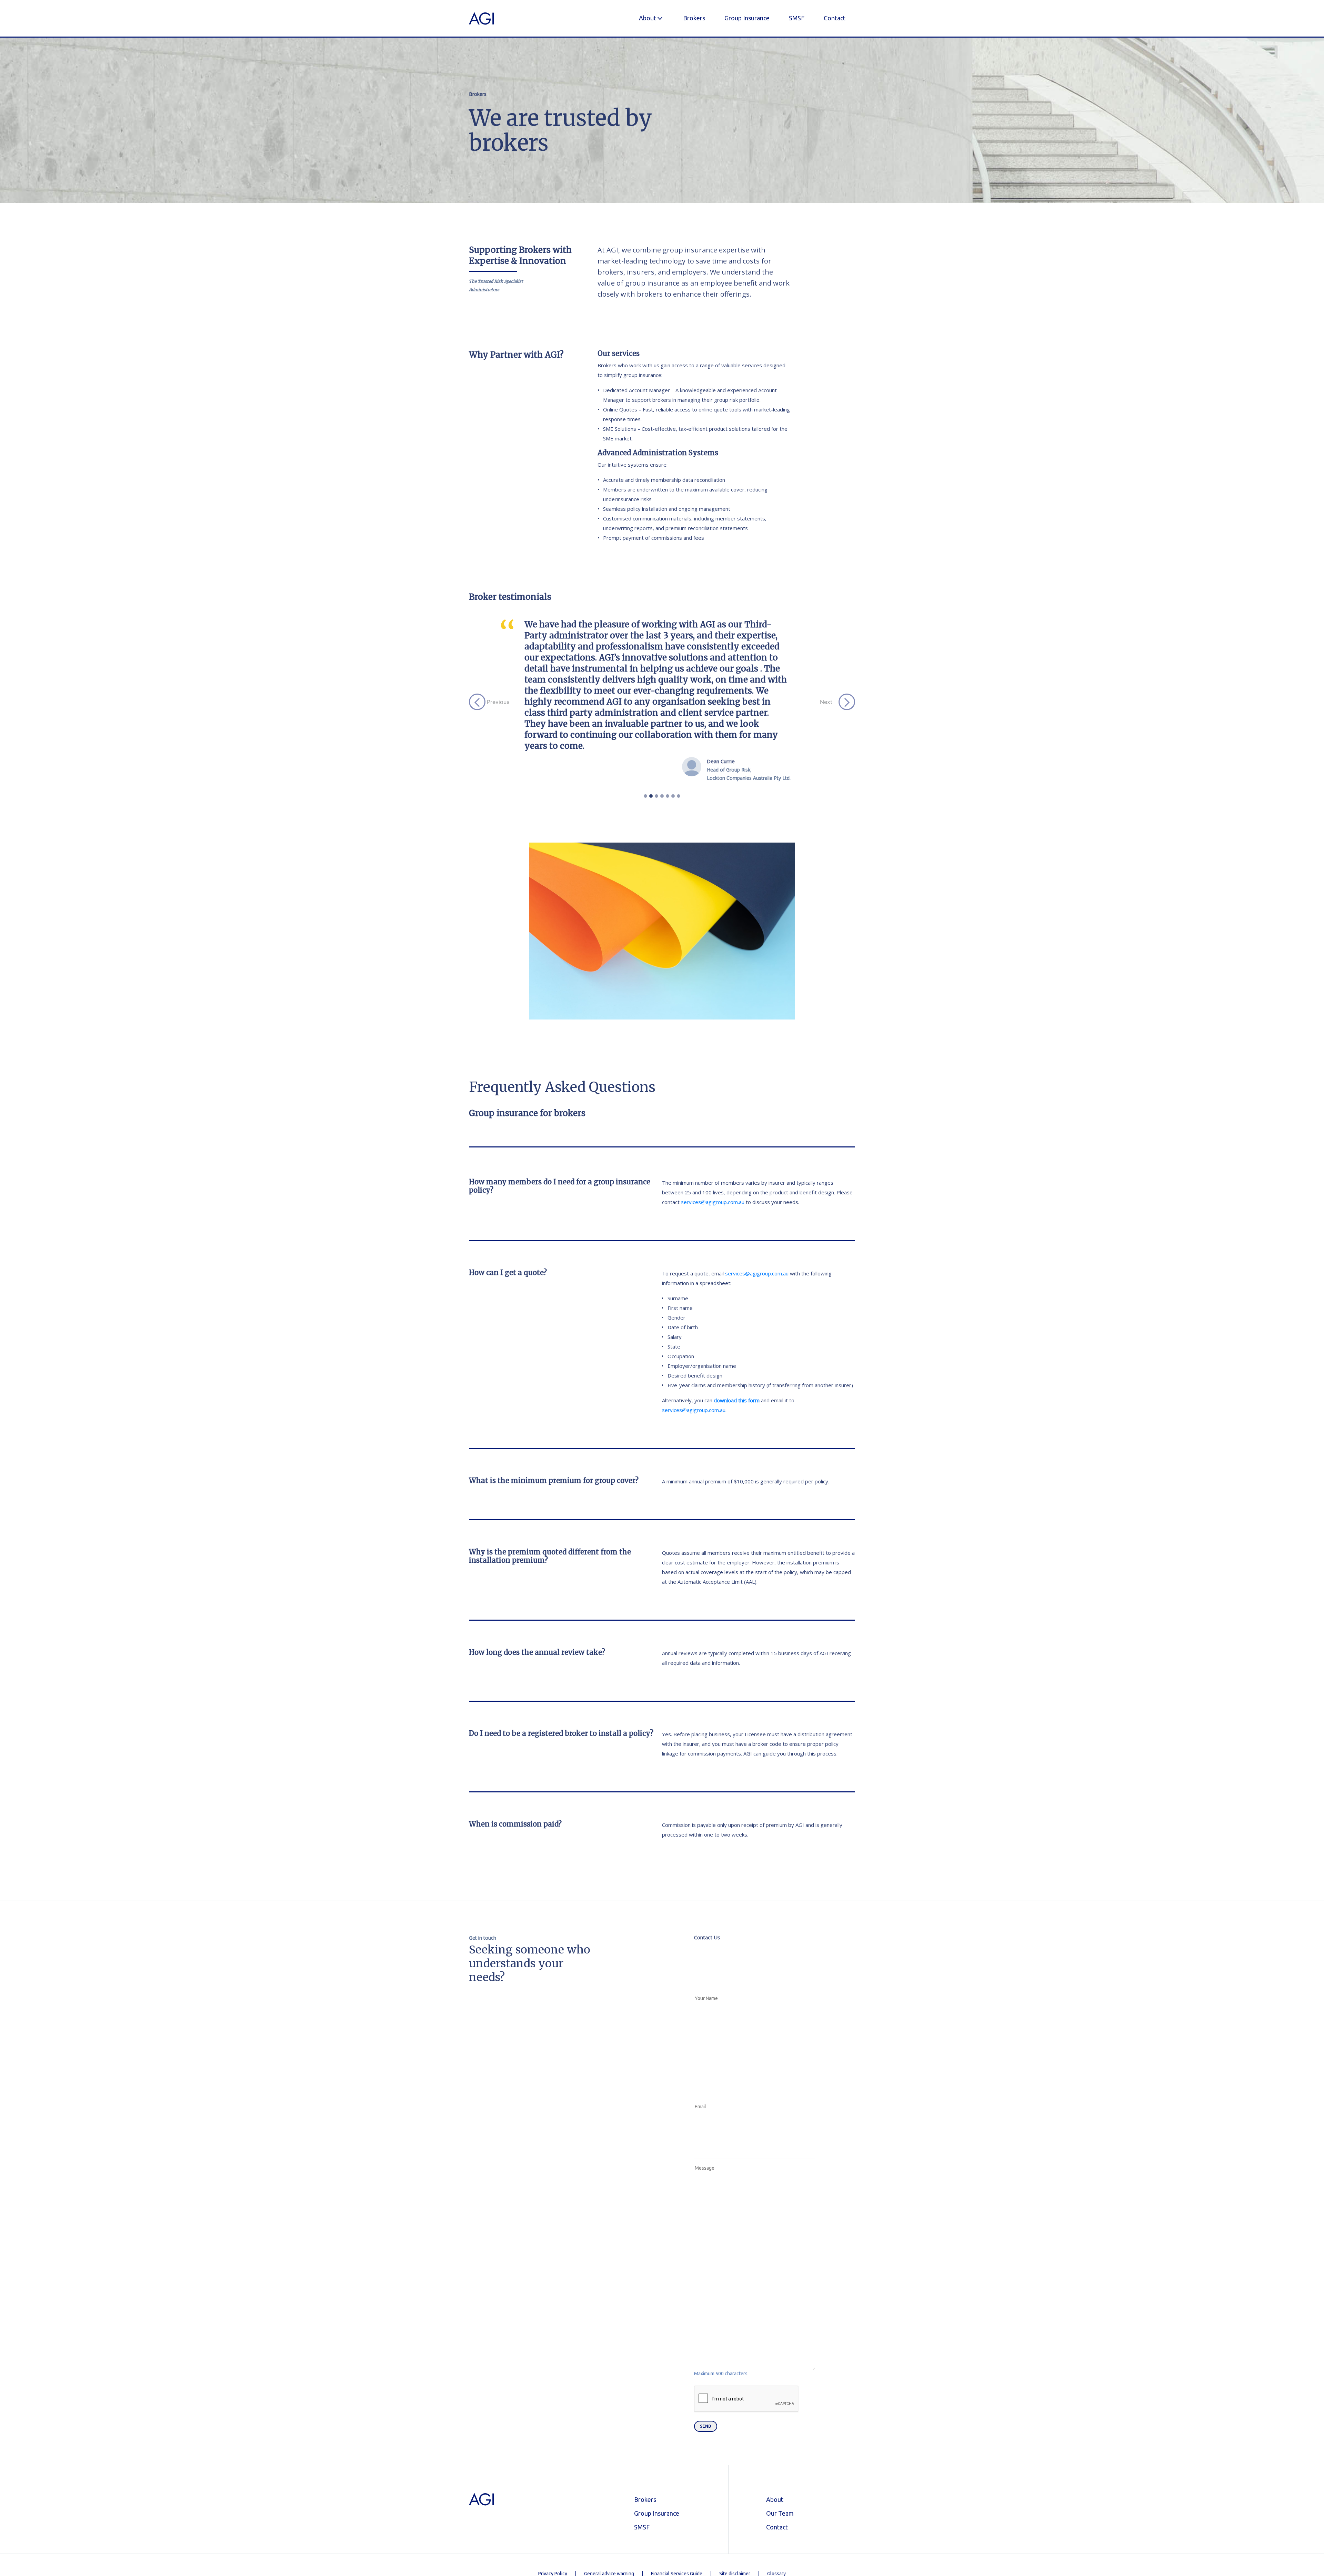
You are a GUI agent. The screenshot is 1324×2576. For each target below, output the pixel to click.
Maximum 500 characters (721, 2285)
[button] (498, 658)
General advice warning (609, 2485)
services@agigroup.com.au (713, 1114)
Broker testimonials (510, 597)
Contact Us (707, 1849)
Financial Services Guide (677, 2485)
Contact (835, 18)
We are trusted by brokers (560, 130)
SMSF (797, 18)
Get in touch (483, 1849)
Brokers (694, 18)
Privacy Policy (553, 2485)
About (648, 18)
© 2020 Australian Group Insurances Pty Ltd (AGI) (662, 2523)
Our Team (780, 2425)
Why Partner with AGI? (516, 355)
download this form (737, 1312)
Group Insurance (747, 18)
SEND (706, 2338)
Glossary (776, 2485)
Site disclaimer (735, 2485)
